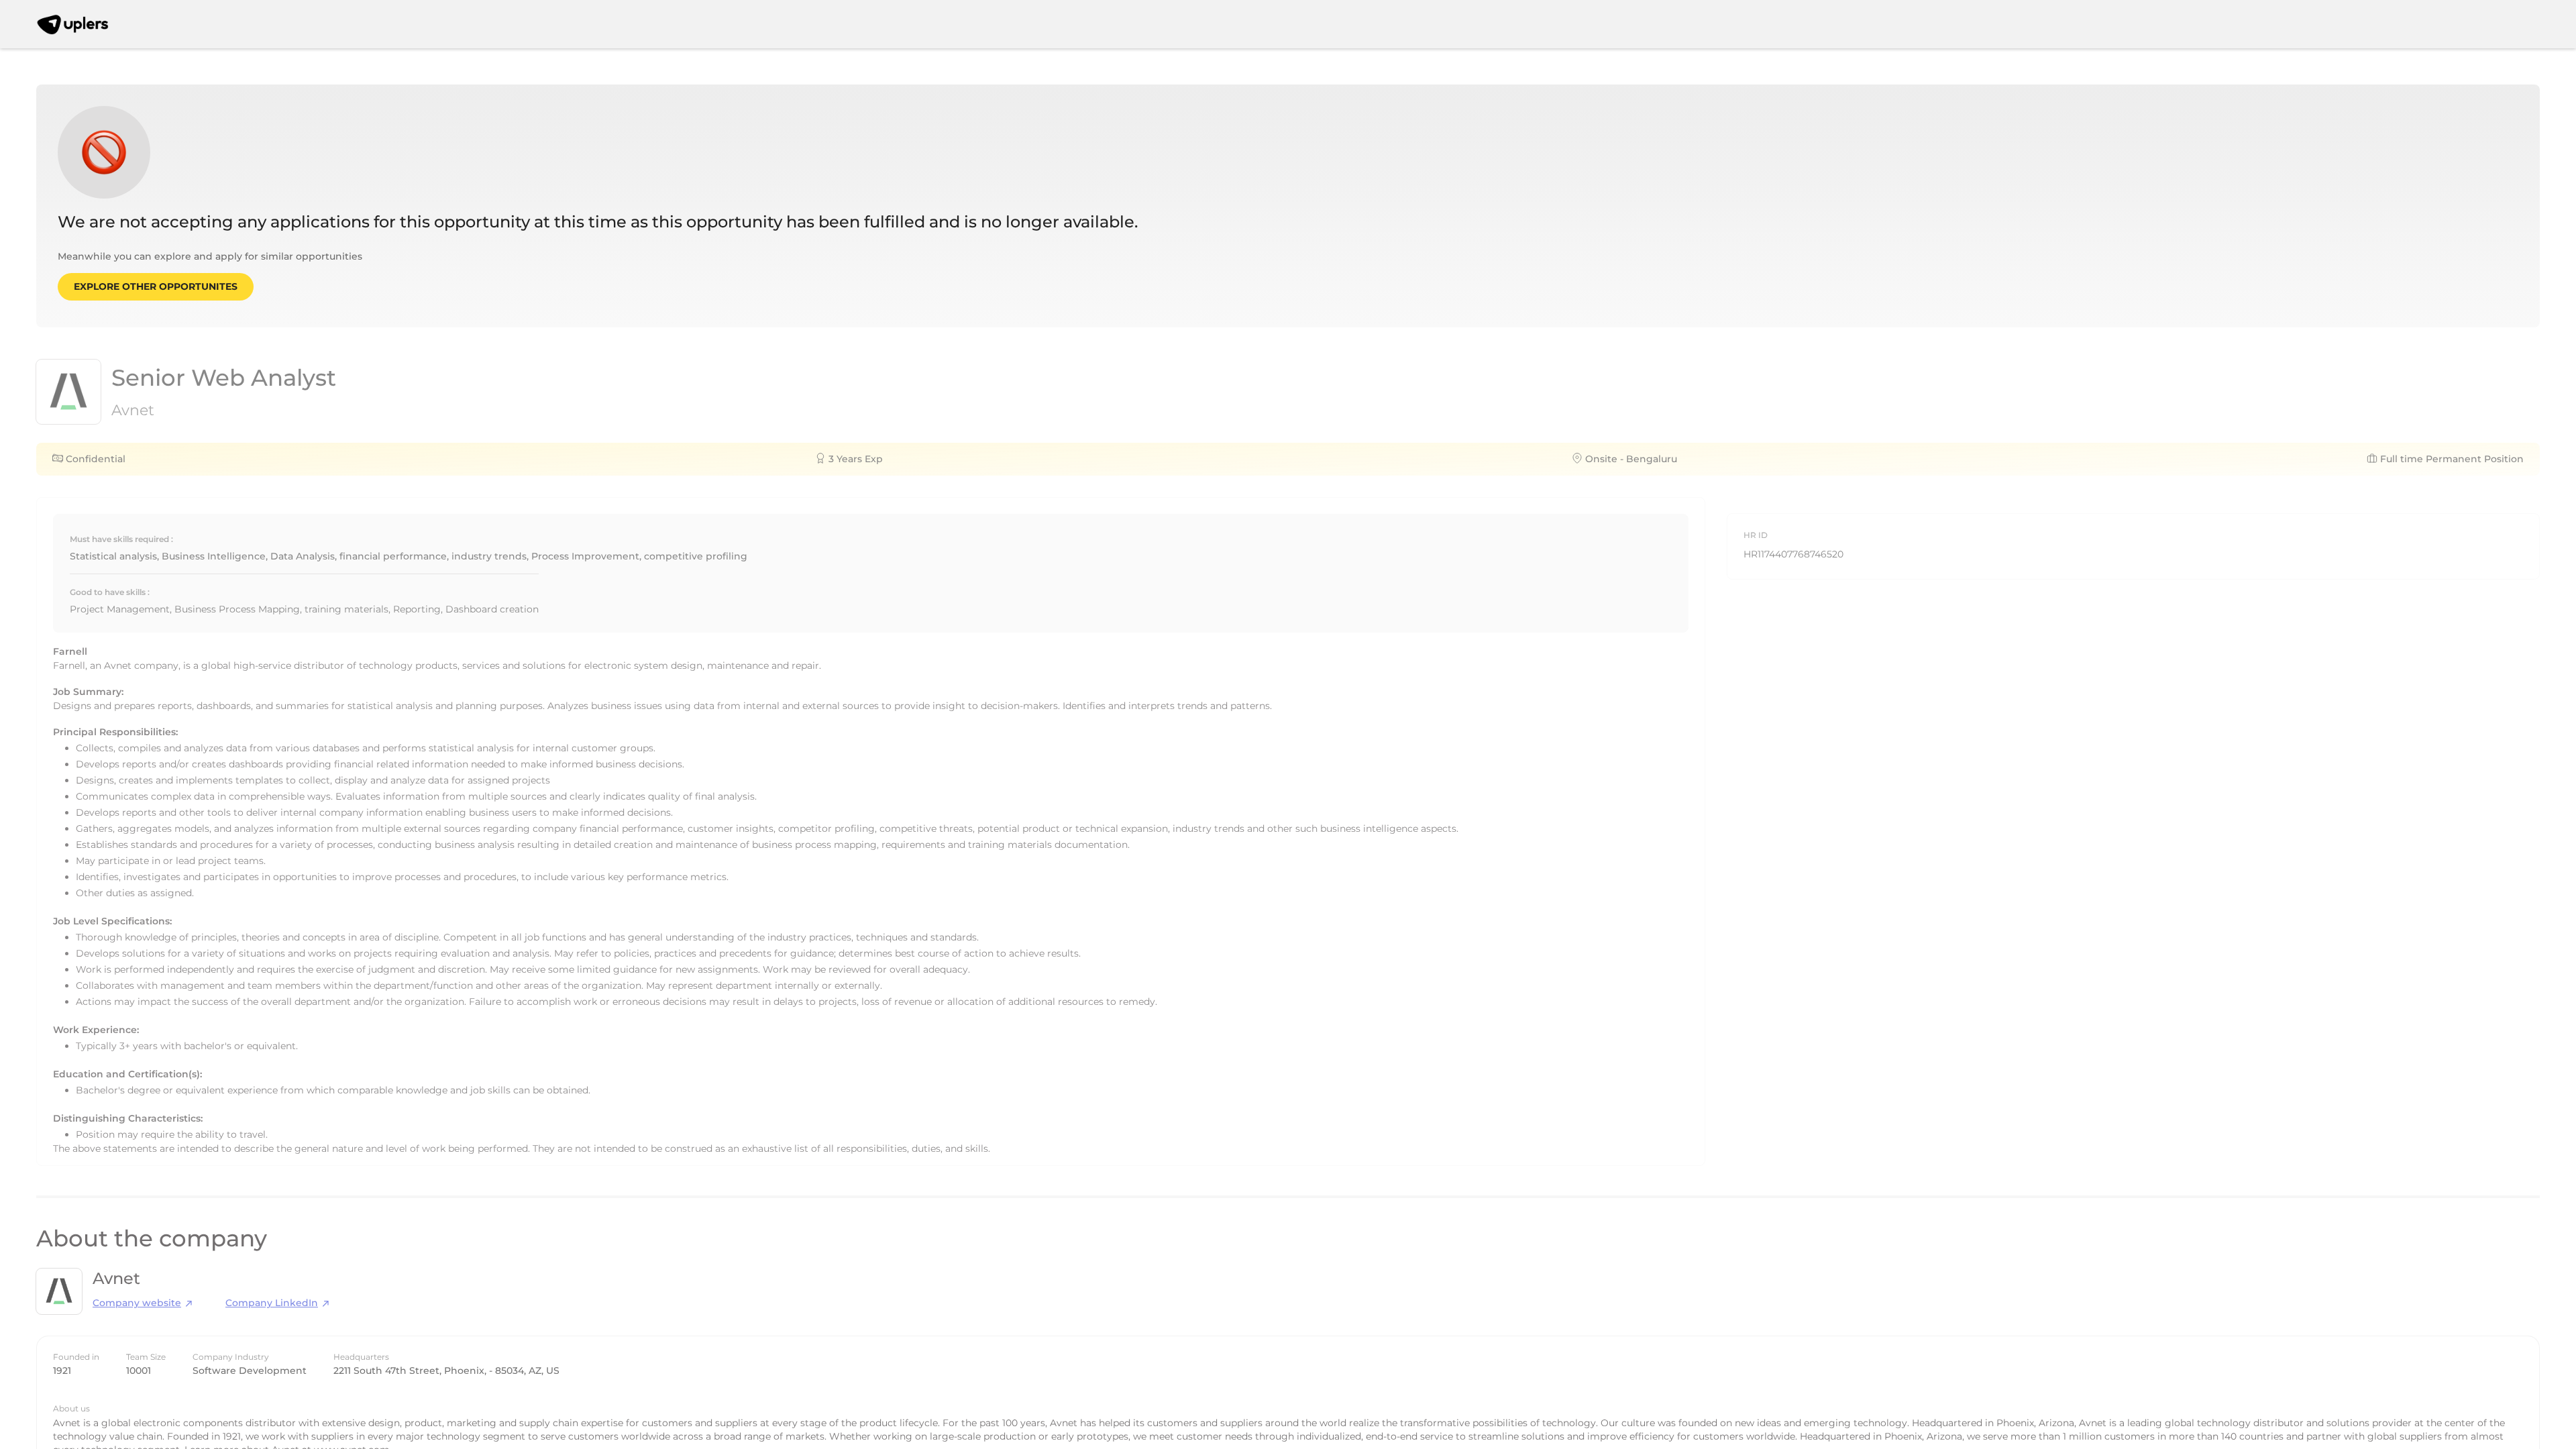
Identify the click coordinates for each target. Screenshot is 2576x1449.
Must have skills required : (121, 539)
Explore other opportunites (156, 286)
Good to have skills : (110, 592)
